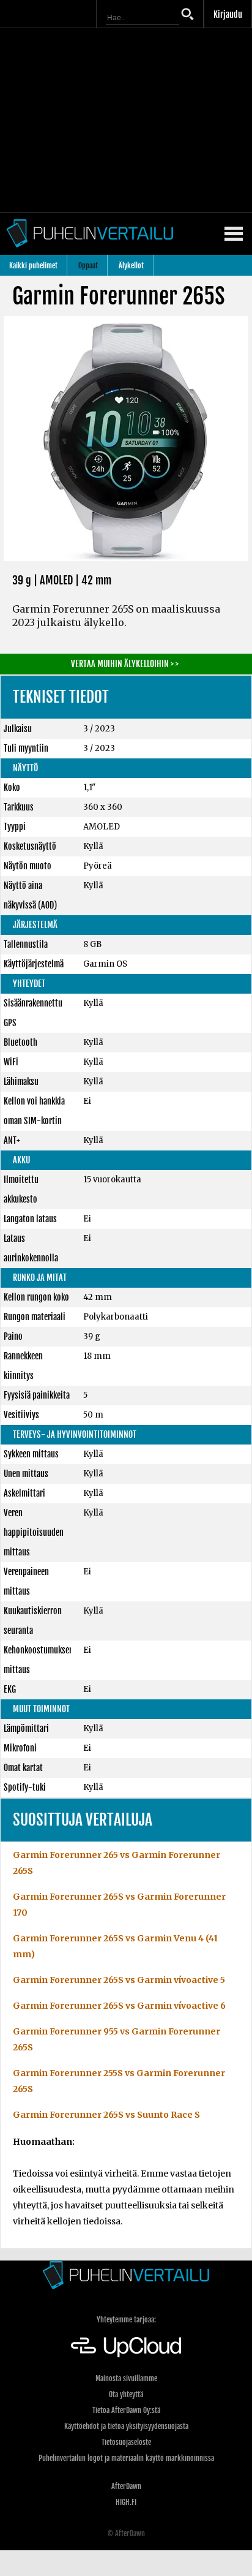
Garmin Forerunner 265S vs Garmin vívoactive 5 (119, 1980)
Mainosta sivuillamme (126, 2378)
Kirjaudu (228, 14)
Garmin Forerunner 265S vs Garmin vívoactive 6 (119, 2006)
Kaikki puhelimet (33, 266)
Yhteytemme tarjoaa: (126, 2320)
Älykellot (131, 266)
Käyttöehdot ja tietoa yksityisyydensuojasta (126, 2426)
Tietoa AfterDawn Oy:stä (126, 2410)
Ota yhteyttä (126, 2394)
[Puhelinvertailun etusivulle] (126, 2275)
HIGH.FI (126, 2502)
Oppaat (88, 266)
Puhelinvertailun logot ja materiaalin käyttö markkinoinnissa (126, 2458)
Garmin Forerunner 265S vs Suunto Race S (106, 2115)
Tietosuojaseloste (126, 2442)
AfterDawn (126, 2486)
